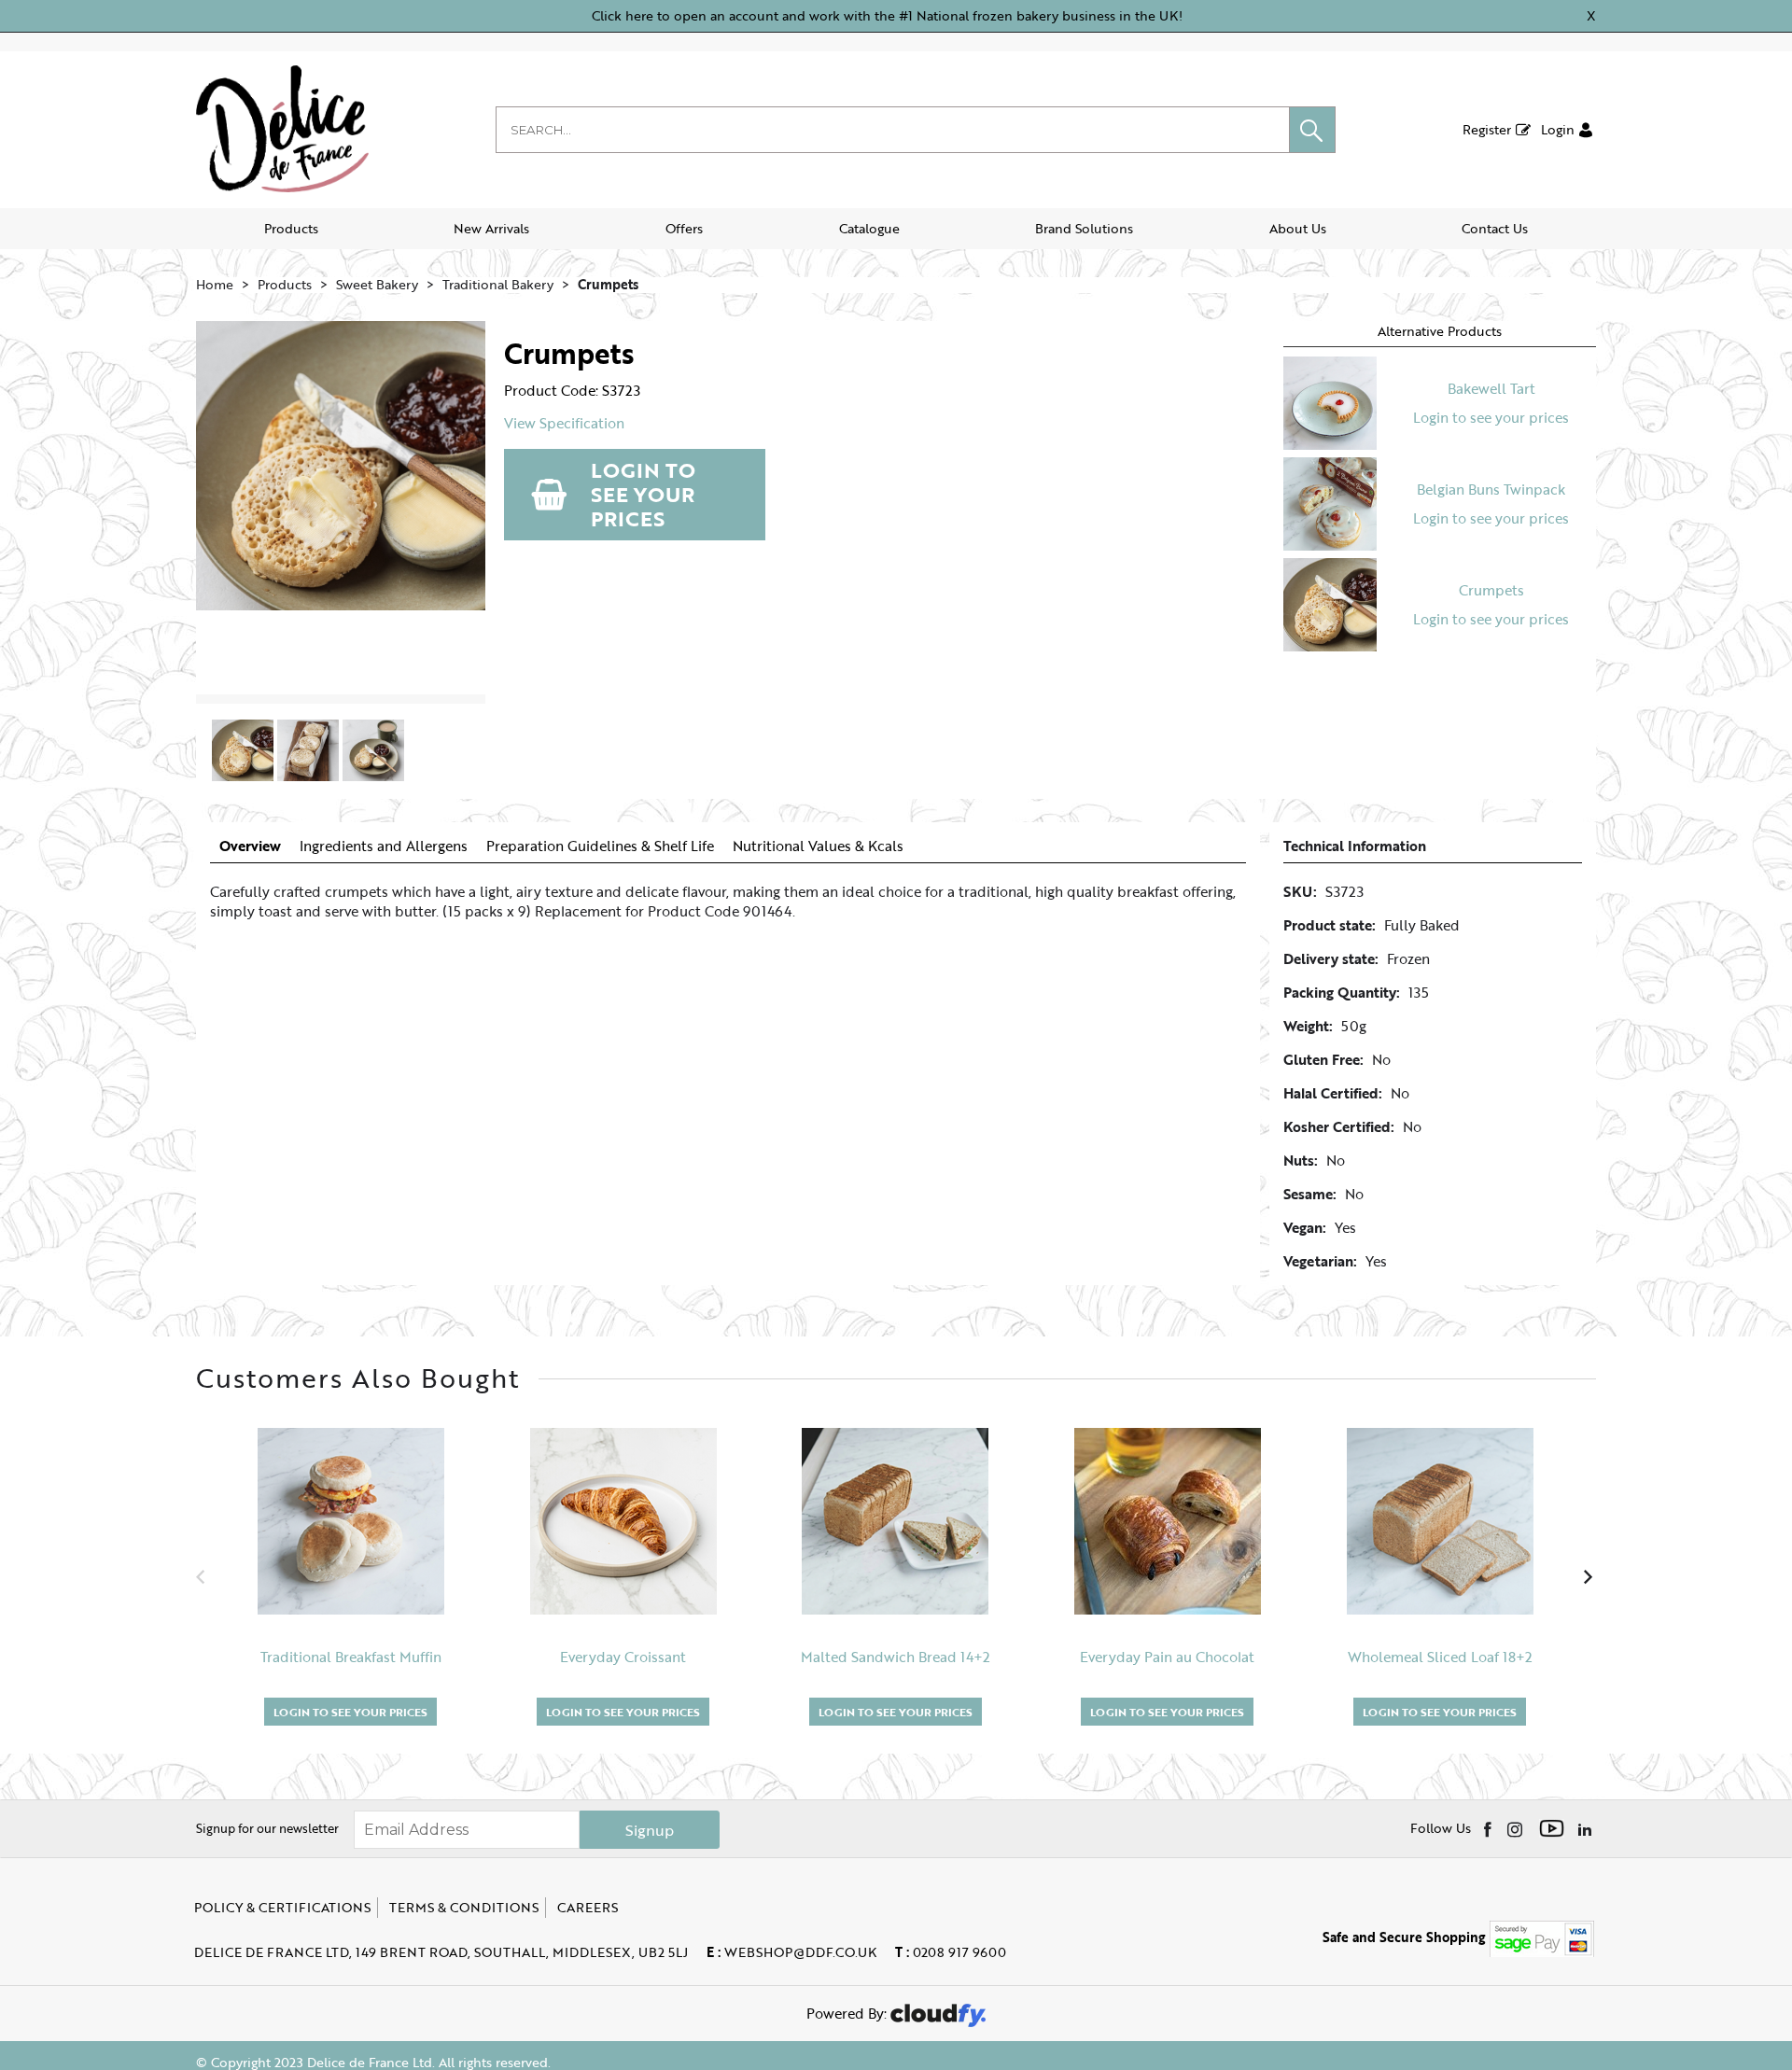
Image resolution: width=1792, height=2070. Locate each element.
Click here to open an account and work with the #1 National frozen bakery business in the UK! (887, 15)
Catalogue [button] (869, 228)
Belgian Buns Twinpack (1491, 489)
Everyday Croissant (623, 1657)
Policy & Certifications (282, 1907)
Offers (684, 228)
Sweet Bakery (377, 284)
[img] (1489, 1828)
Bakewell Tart (1491, 388)
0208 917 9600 (951, 1952)
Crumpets (608, 284)
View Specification (564, 423)
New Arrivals (491, 228)
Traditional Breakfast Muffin (351, 1657)
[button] (1312, 130)
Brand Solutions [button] (1084, 228)
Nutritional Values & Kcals (818, 846)
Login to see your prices (643, 494)
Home (215, 284)
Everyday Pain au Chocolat (1167, 1657)
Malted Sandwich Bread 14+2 (896, 1657)
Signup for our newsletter (267, 1828)
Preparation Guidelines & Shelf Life (600, 846)
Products (291, 228)
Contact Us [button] (1495, 228)
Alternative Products (1440, 331)
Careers (588, 1907)
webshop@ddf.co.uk (791, 1952)
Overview (250, 846)
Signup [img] (650, 1830)
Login (1558, 129)
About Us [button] (1298, 228)
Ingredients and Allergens (384, 846)
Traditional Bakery (498, 284)
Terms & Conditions (464, 1907)
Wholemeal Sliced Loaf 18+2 (1440, 1657)
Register (1487, 129)
